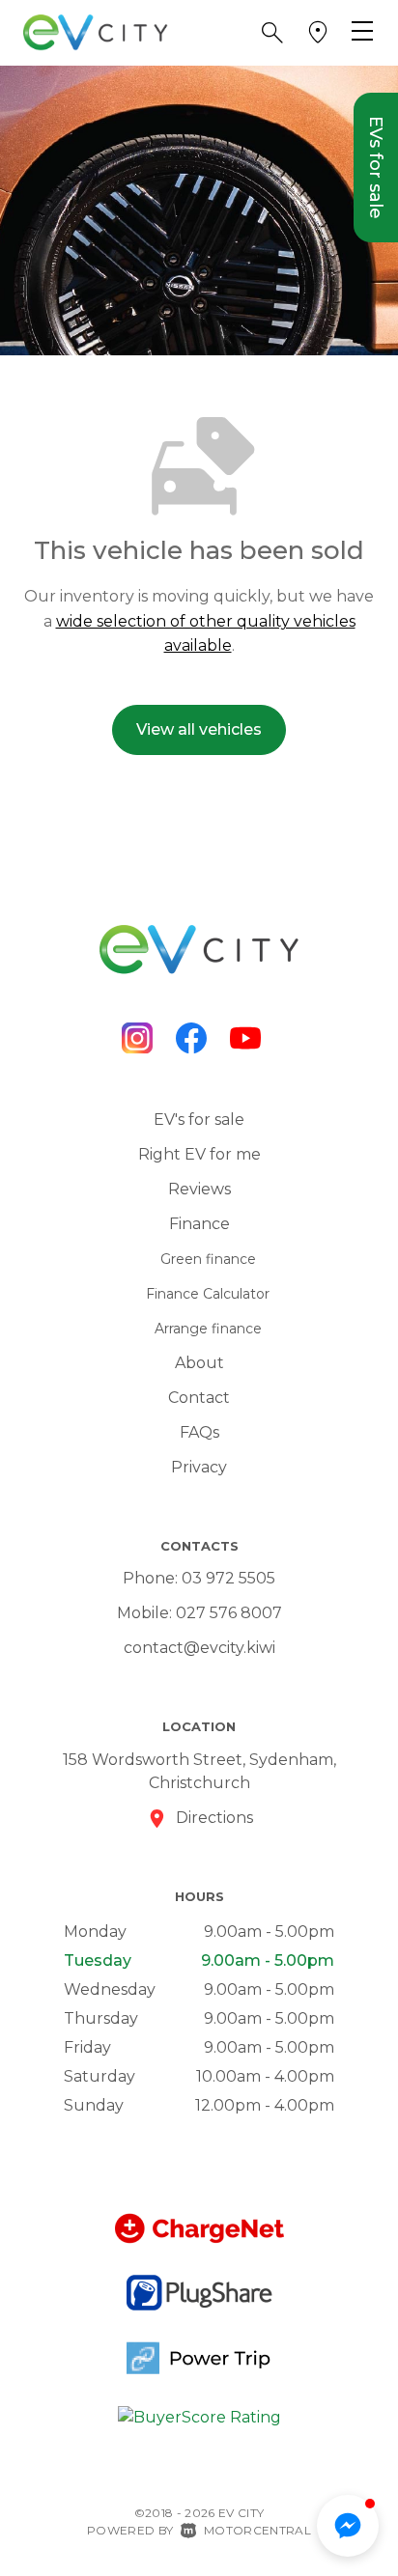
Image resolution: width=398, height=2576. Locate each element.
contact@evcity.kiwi (199, 1648)
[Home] (96, 31)
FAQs (199, 1432)
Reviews (199, 1189)
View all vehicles (199, 729)
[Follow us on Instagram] (137, 1038)
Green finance (208, 1259)
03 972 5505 (228, 1578)
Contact (199, 1398)
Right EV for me (199, 1154)
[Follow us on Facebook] (191, 1038)
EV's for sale (199, 1120)
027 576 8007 (229, 1613)
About (199, 1363)
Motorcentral (257, 2530)
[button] (272, 33)
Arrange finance (208, 1329)
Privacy (199, 1467)
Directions (214, 1818)
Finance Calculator (208, 1294)
